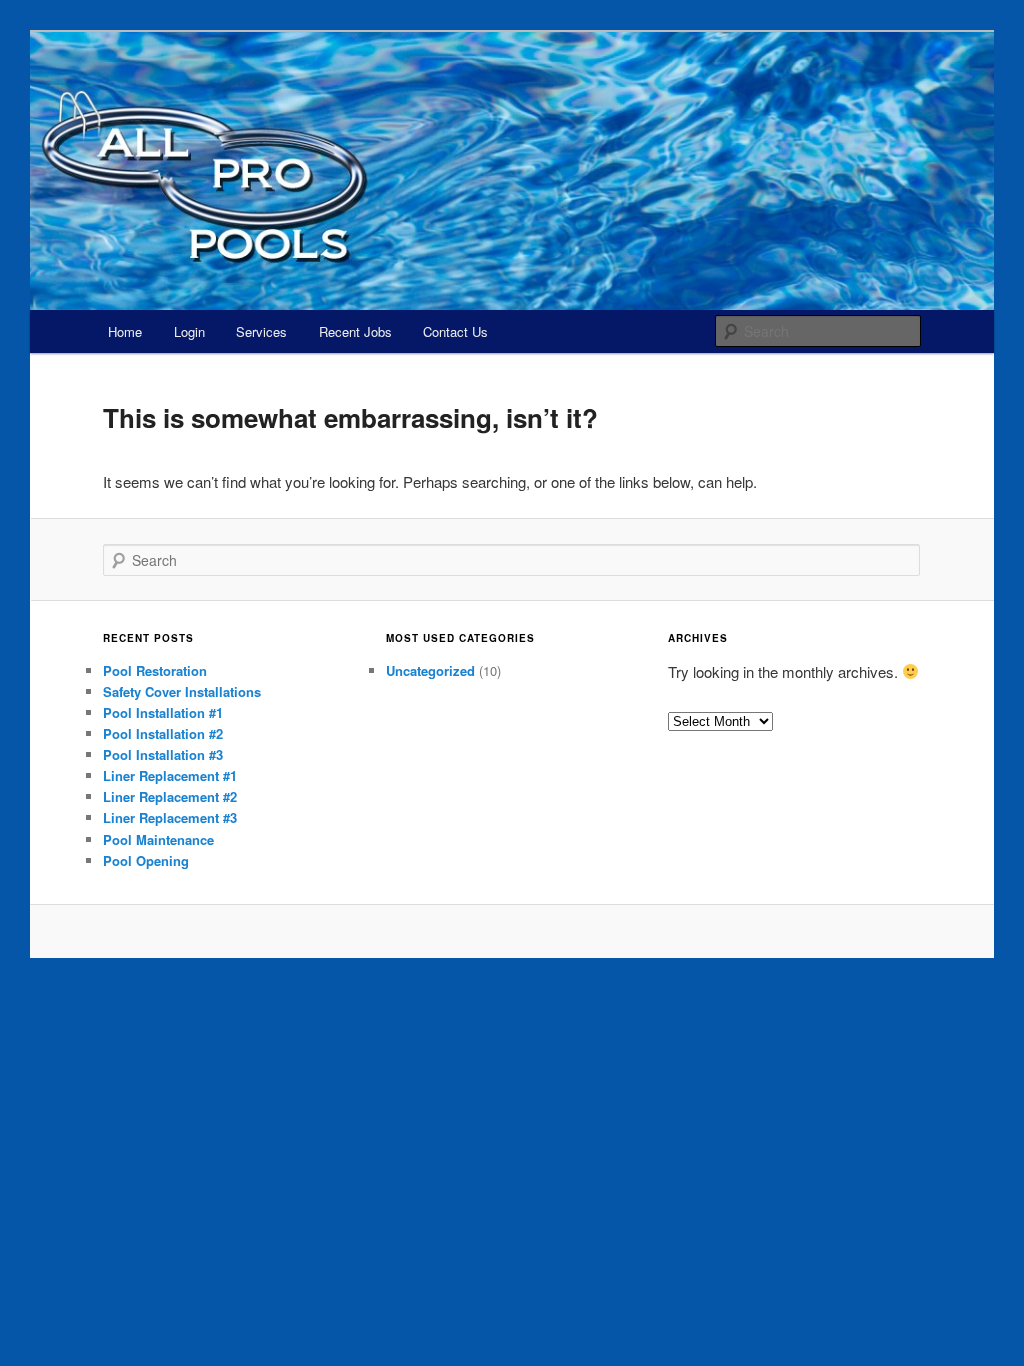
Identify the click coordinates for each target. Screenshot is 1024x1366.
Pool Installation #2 (163, 733)
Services (261, 331)
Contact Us (455, 331)
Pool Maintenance (158, 839)
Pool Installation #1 (163, 712)
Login (189, 331)
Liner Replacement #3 (170, 817)
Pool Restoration (155, 670)
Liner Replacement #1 (170, 775)
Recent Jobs (355, 331)
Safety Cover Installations (182, 691)
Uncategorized (430, 670)
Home (125, 331)
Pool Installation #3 (163, 754)
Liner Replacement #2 (170, 796)
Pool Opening (146, 860)
